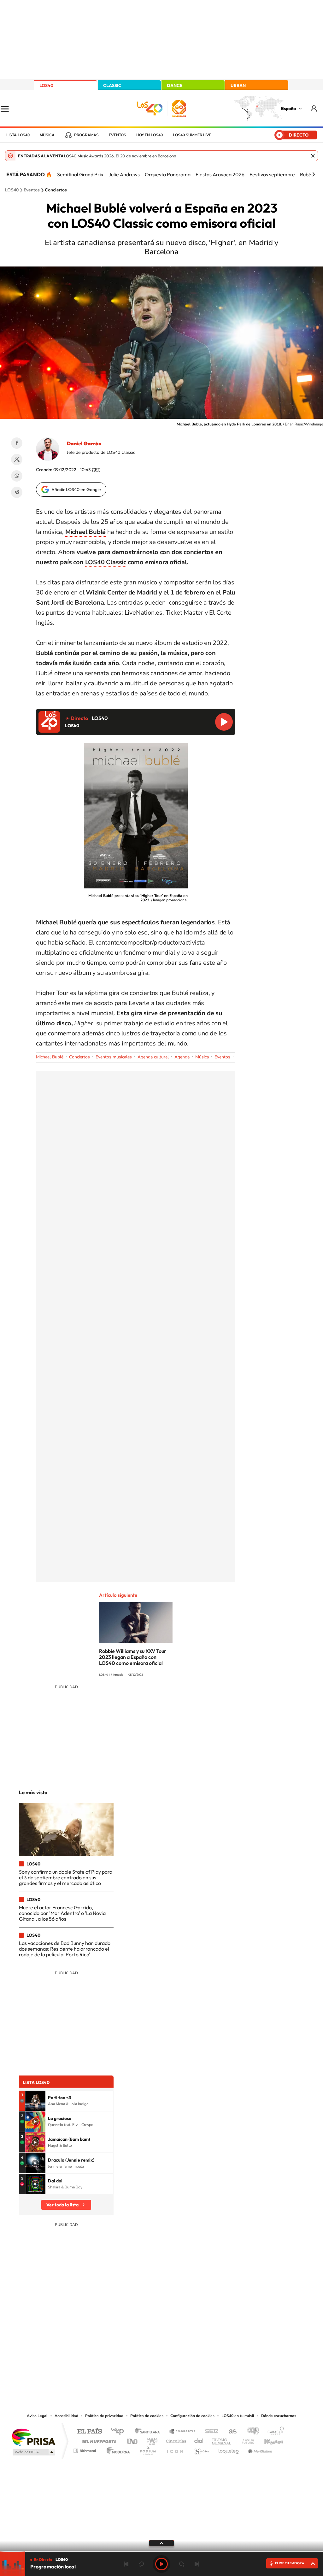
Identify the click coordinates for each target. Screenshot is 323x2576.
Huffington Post (98, 2440)
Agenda (182, 1057)
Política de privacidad (104, 2416)
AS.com (230, 2432)
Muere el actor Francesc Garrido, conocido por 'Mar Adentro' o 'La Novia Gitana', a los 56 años (62, 1913)
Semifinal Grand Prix (80, 174)
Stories (199, 2348)
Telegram (17, 492)
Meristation (259, 2449)
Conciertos (56, 190)
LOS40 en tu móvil (238, 2416)
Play (161, 2564)
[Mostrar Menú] (9, 108)
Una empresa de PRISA (33, 2437)
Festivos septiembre (272, 174)
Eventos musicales (114, 1057)
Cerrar (313, 156)
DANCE (175, 85)
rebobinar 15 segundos (141, 2564)
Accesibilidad (66, 2416)
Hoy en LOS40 (150, 135)
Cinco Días (175, 2440)
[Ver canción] (35, 2101)
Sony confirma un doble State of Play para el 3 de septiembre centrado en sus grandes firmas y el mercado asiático (66, 1878)
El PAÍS (89, 2432)
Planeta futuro (245, 2440)
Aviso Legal (37, 2416)
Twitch (187, 2348)
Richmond (85, 2449)
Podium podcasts (148, 2449)
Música (47, 135)
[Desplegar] (161, 2543)
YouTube (149, 2348)
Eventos (117, 135)
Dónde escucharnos (279, 2416)
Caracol (274, 2432)
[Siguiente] (314, 174)
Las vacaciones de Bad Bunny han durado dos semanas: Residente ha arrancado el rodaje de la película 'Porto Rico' (65, 1949)
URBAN (238, 85)
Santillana (149, 2432)
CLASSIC (112, 85)
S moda (201, 2449)
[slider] (161, 2551)
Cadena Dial (199, 2440)
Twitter (17, 460)
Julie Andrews (124, 174)
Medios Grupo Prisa (33, 2452)
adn (251, 2432)
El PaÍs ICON (175, 2449)
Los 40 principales (120, 2432)
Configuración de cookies (192, 2416)
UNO (133, 2440)
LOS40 (46, 85)
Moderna (117, 2449)
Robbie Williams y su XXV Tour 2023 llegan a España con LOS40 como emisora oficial (133, 1657)
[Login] (314, 108)
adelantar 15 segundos (182, 2564)
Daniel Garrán (84, 443)
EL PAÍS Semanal (222, 2440)
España (288, 108)
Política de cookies (147, 2416)
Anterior (126, 2564)
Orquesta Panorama (168, 174)
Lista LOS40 (18, 135)
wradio (151, 2440)
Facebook (17, 443)
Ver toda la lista (62, 2205)
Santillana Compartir (183, 2432)
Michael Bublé (50, 1057)
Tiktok (136, 2348)
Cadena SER (210, 2432)
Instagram (124, 2348)
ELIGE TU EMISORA (290, 2563)
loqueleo (229, 2449)
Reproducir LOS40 (224, 722)
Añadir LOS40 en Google (76, 489)
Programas (86, 135)
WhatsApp (17, 476)
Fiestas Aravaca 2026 (220, 174)
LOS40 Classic (106, 562)
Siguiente (197, 2564)
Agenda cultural (153, 1057)
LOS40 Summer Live (192, 135)
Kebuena (268, 2440)
